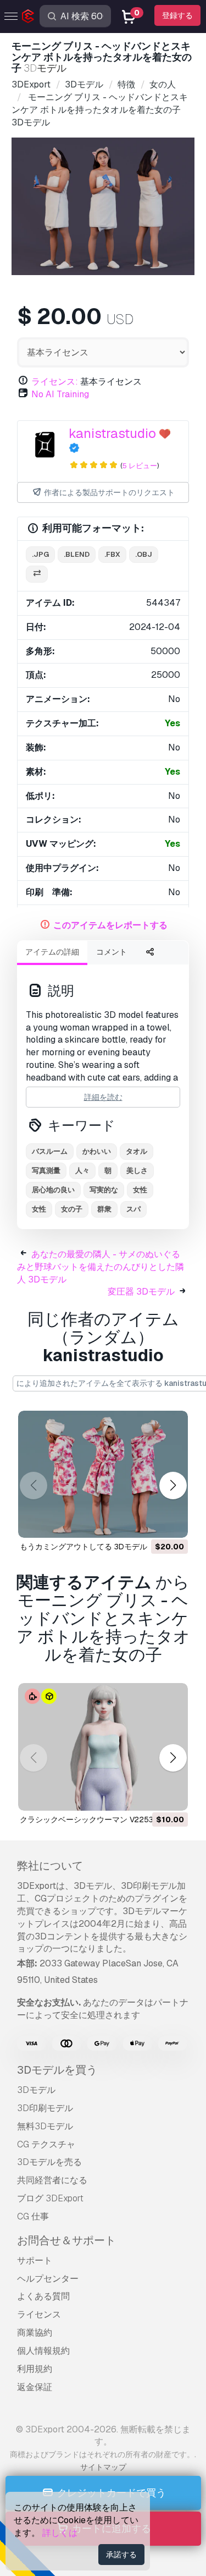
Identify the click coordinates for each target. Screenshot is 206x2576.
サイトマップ (103, 2467)
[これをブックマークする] (172, 1522)
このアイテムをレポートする (110, 925)
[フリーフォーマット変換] (37, 574)
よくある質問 (43, 2296)
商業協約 (35, 2333)
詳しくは (60, 2533)
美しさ (137, 1171)
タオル (137, 1151)
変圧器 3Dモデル (141, 1292)
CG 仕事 (33, 2216)
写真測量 (46, 1171)
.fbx (112, 554)
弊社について (50, 1866)
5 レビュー (140, 466)
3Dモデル (36, 2090)
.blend (77, 554)
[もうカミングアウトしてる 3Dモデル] (103, 1475)
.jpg (40, 554)
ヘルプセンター (48, 2279)
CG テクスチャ (46, 2144)
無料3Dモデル (45, 2126)
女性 (140, 1190)
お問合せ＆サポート (66, 2240)
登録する (177, 15)
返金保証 (35, 2387)
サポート (35, 2260)
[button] (173, 1485)
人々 (82, 1171)
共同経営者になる (52, 2180)
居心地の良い (53, 1190)
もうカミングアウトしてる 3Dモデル (83, 1547)
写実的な (104, 1190)
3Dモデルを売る (49, 2162)
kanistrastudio (112, 433)
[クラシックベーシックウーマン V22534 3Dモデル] (103, 1747)
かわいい (97, 1151)
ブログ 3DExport (50, 2198)
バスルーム (50, 1151)
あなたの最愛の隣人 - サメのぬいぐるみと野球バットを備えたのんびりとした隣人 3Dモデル (101, 1267)
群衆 (104, 1209)
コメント (112, 952)
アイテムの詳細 (52, 952)
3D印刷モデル (45, 2108)
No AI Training (60, 394)
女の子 (72, 1209)
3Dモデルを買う (57, 2070)
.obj (144, 554)
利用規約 (35, 2369)
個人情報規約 (43, 2351)
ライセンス (39, 2314)
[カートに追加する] (149, 1522)
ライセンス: (55, 382)
